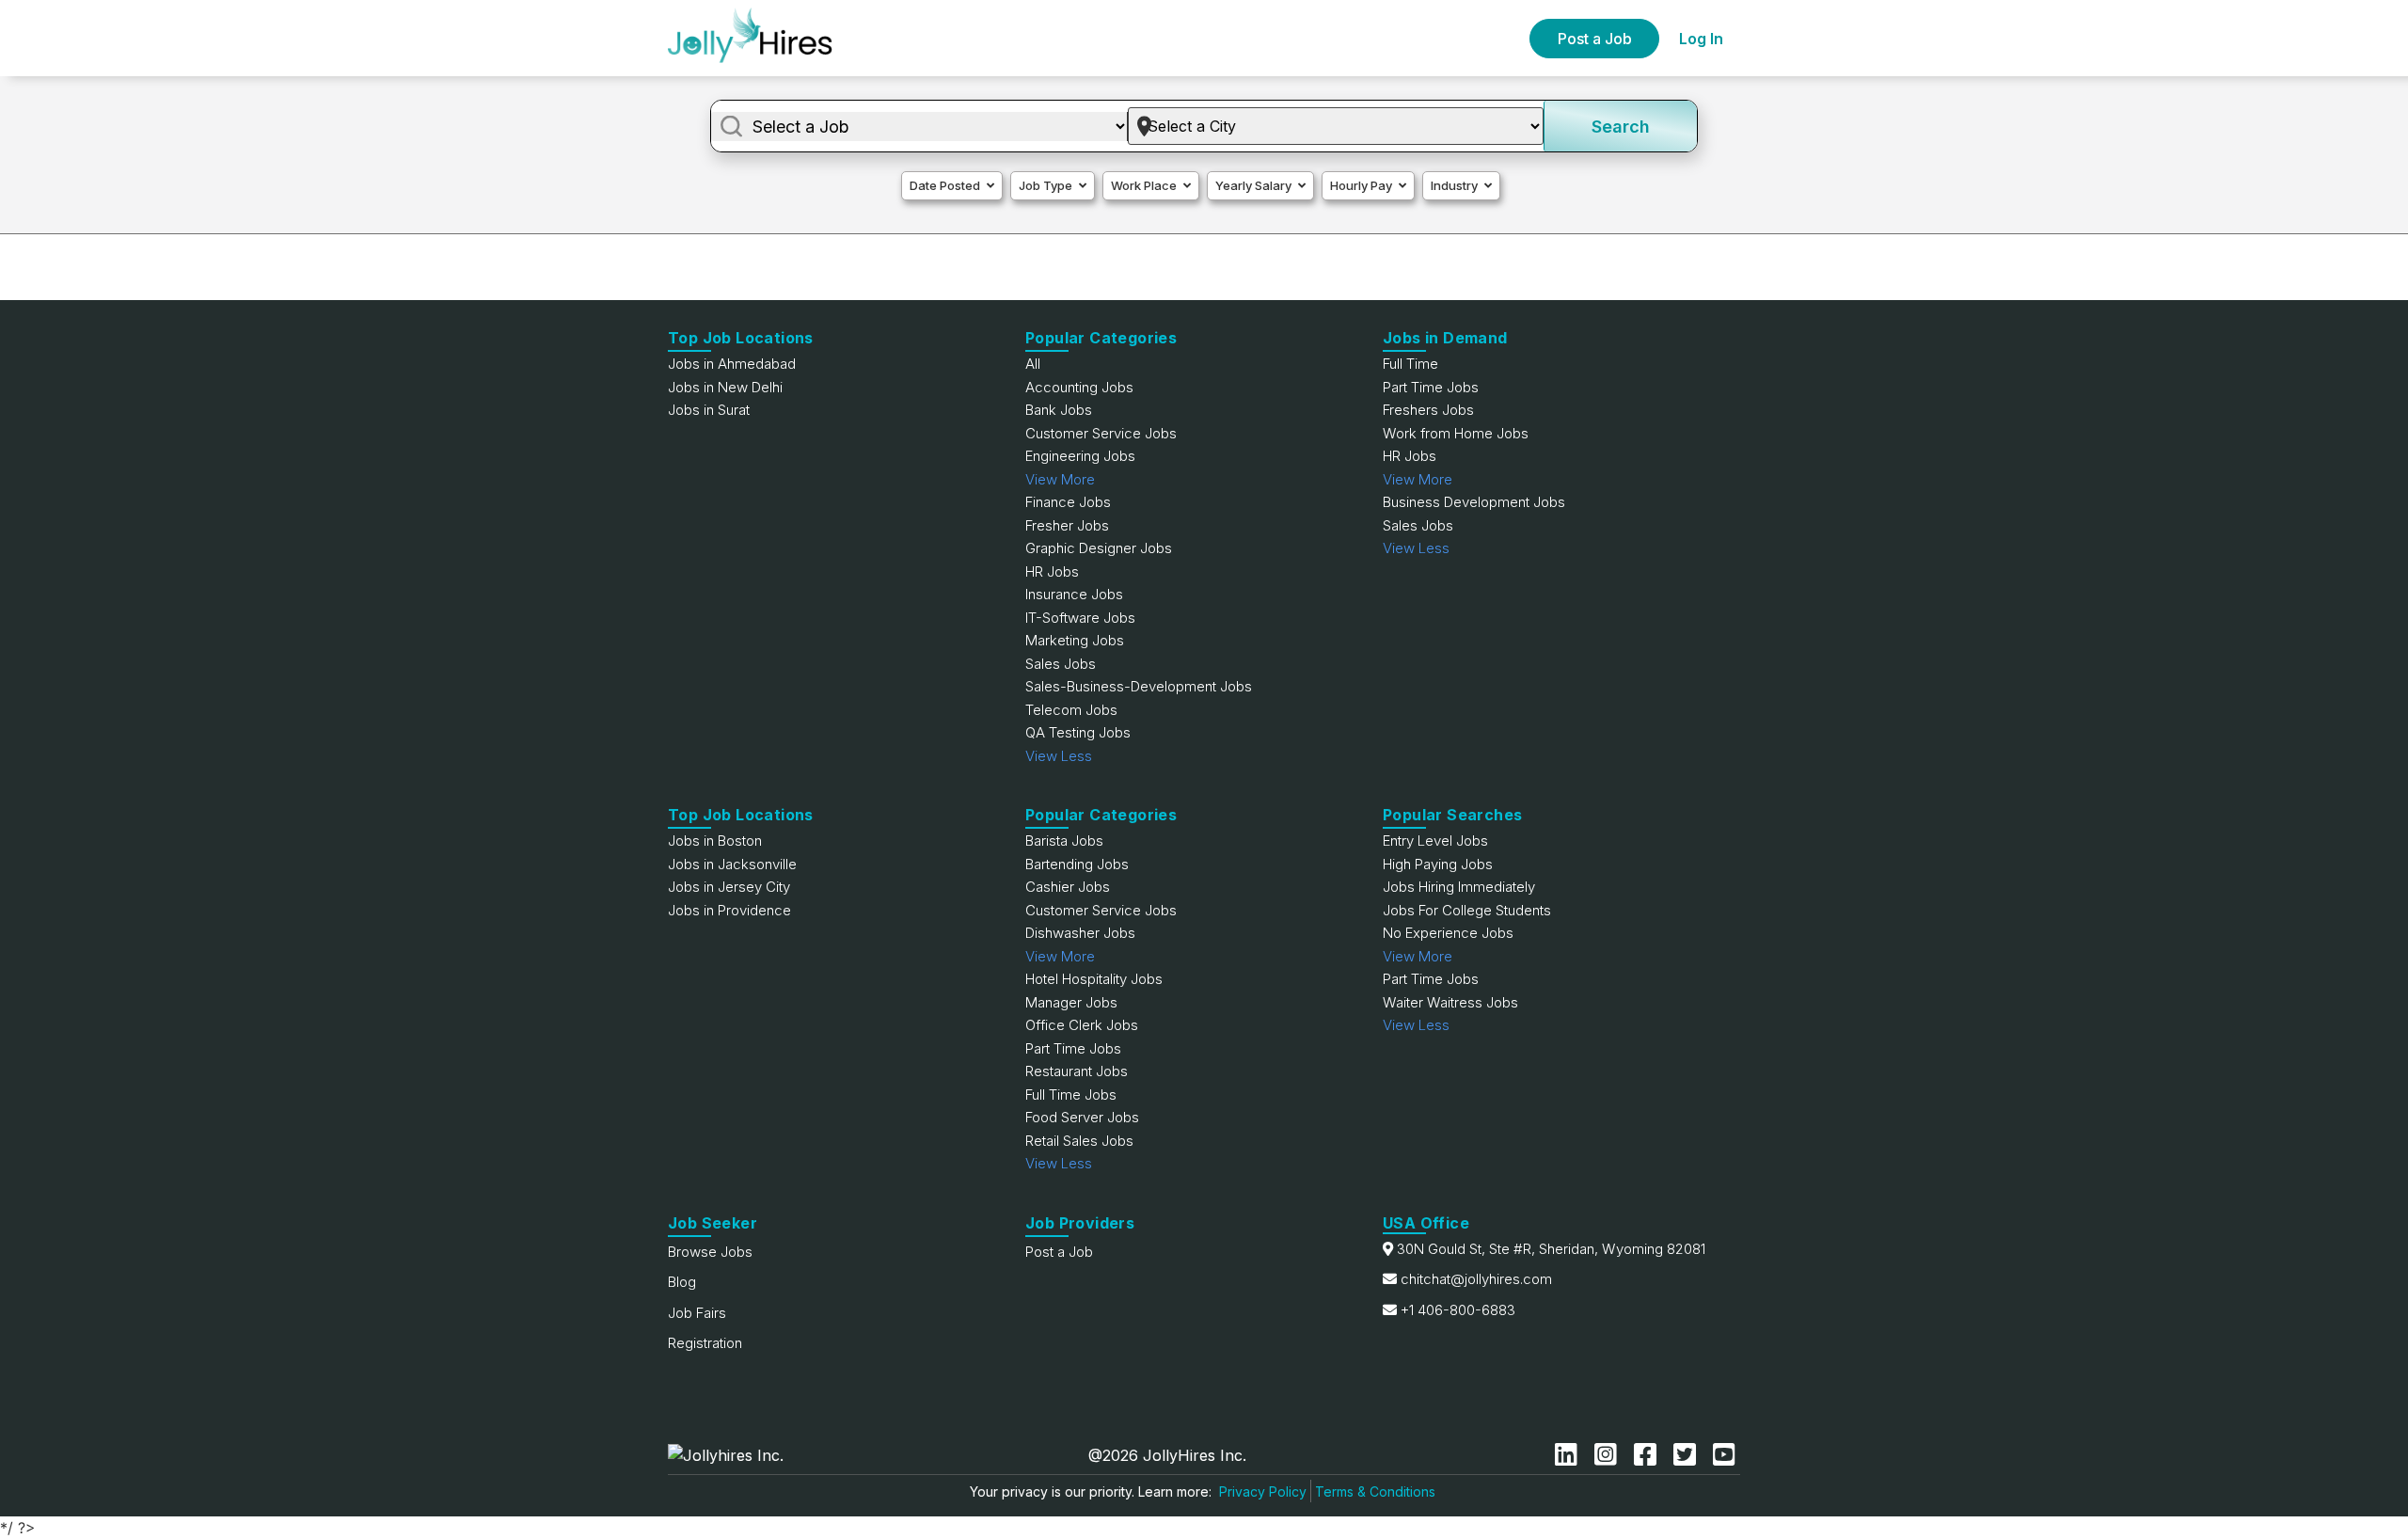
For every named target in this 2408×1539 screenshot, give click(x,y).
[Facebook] (1649, 1455)
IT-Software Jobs (1080, 618)
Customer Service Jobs (1101, 433)
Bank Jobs (1059, 410)
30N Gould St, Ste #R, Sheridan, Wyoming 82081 (1551, 1249)
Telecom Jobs (1071, 710)
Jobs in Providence (729, 910)
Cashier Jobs (1068, 887)
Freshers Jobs (1428, 410)
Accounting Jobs (1079, 387)
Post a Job (1595, 39)
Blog (682, 1282)
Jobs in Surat (709, 410)
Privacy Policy (1263, 1491)
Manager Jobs (1071, 1002)
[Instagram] (1609, 1455)
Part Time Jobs (1431, 387)
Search (1621, 127)
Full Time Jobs (1071, 1095)
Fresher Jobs (1067, 525)
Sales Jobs (1061, 664)
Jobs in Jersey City (729, 887)
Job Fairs (697, 1313)
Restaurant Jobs (1077, 1071)
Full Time (1410, 364)
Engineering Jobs (1080, 456)
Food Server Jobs (1082, 1117)
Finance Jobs (1068, 502)
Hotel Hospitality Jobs (1094, 979)
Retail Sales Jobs (1079, 1141)
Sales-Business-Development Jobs (1139, 686)
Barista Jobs (1064, 841)
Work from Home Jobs (1456, 433)
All (1033, 364)
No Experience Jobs (1448, 933)
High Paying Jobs (1438, 864)
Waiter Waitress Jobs (1450, 1002)
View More (1060, 479)
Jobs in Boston (715, 841)
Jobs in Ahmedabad (732, 364)
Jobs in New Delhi (725, 387)
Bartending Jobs (1077, 864)
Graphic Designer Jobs (1099, 548)
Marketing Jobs (1075, 640)
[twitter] (1688, 1455)
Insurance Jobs (1074, 594)
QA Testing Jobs (1078, 732)
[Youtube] (1724, 1455)
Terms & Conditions (1375, 1491)
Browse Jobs (710, 1252)
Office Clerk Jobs (1082, 1025)
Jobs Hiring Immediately (1459, 887)
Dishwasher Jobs (1080, 933)
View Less (1059, 756)
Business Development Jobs (1474, 502)
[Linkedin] (1570, 1455)
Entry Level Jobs (1435, 841)
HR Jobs (1052, 571)
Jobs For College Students (1467, 910)
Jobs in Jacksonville (732, 864)
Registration (705, 1343)
